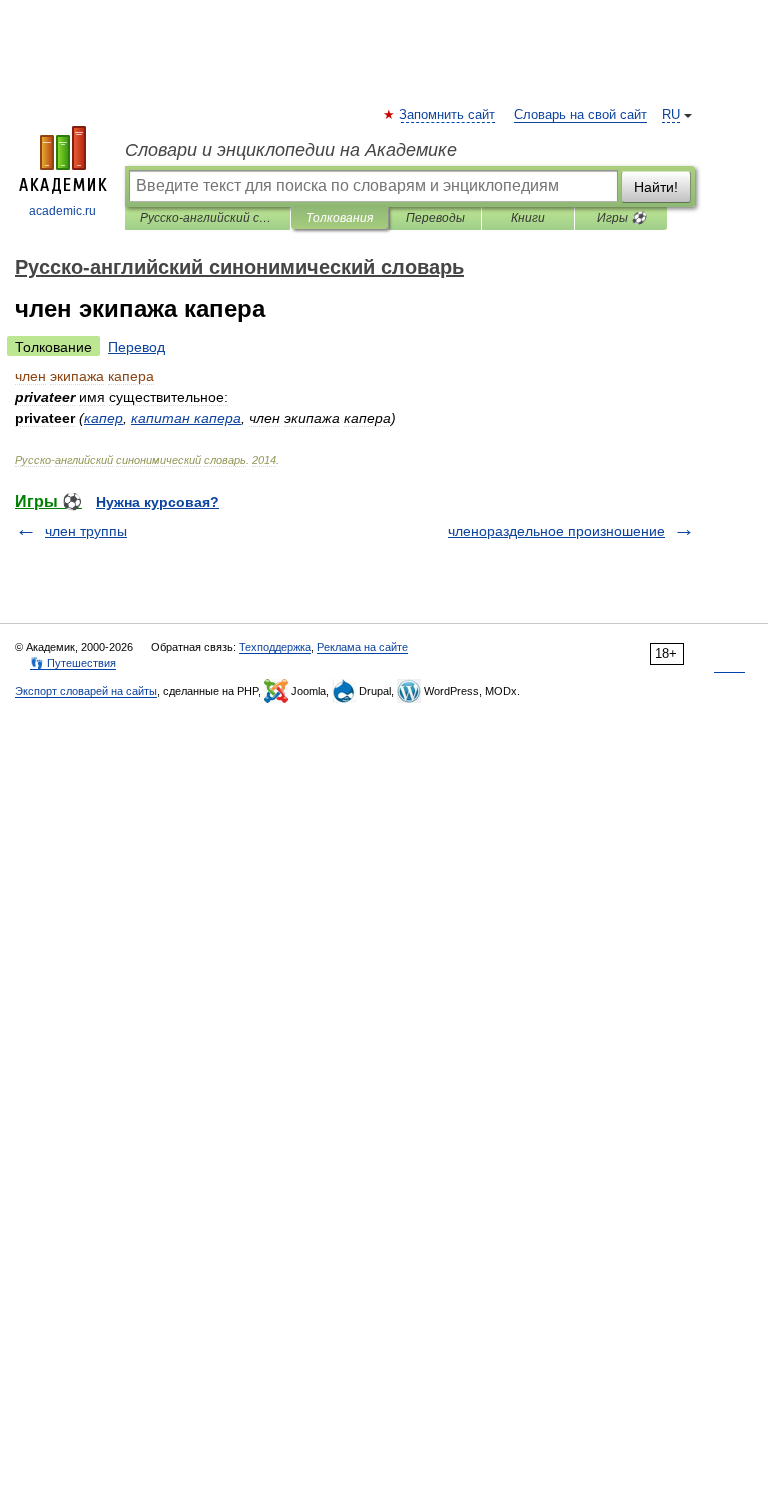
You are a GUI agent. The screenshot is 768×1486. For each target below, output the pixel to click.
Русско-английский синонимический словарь (207, 218)
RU (671, 115)
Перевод (136, 347)
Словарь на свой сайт (580, 115)
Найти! (656, 187)
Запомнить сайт (448, 115)
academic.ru (62, 211)
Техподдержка (275, 647)
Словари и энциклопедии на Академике (291, 150)
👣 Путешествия (73, 663)
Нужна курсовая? (157, 502)
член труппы (86, 531)
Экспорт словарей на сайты (86, 691)
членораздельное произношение (556, 531)
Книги (528, 218)
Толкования (339, 218)
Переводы (435, 218)
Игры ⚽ (621, 218)
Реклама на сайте (362, 647)
